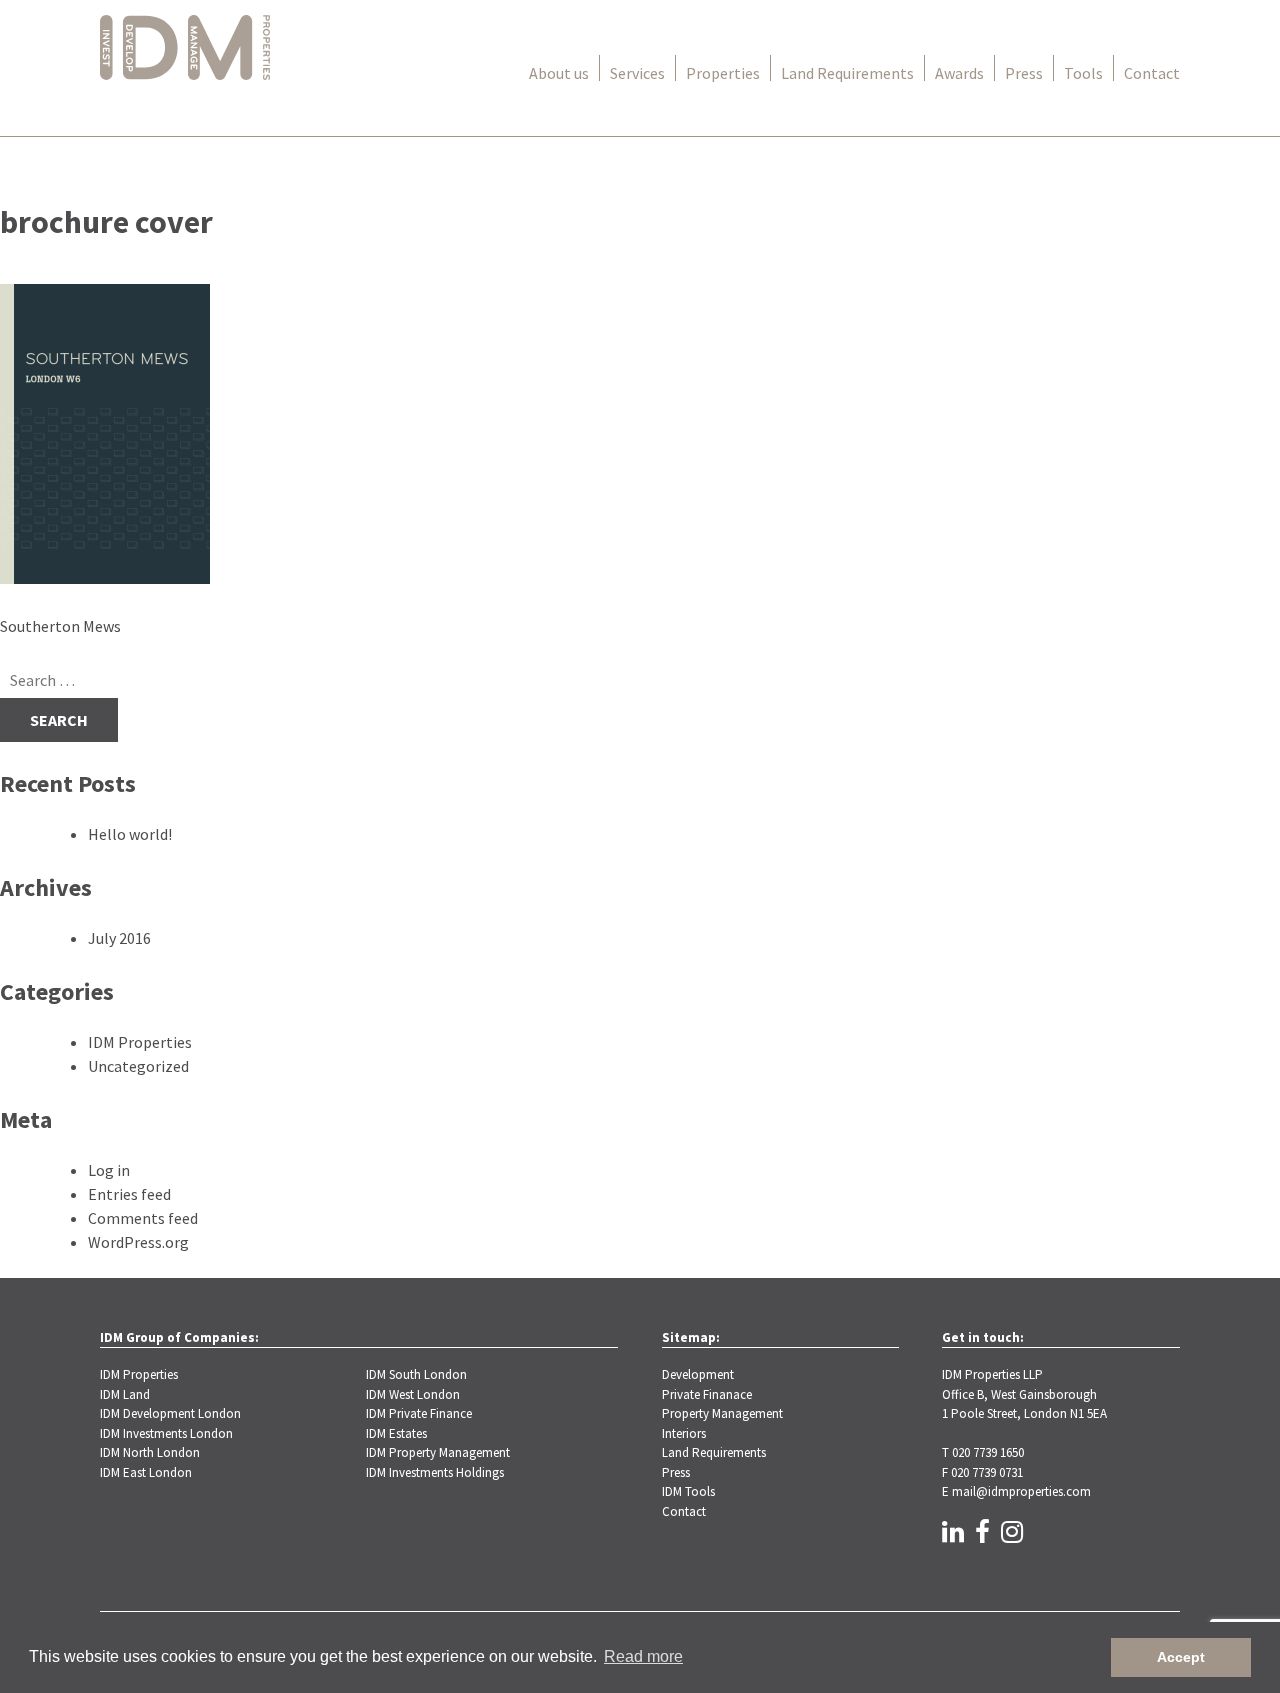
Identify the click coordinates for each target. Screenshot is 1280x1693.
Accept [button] (1181, 1657)
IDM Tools (688, 1491)
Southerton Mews (60, 626)
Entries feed (129, 1194)
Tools (1083, 73)
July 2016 (119, 938)
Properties (723, 73)
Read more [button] (643, 1656)
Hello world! (130, 834)
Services (637, 73)
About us (559, 73)
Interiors (684, 1433)
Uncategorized (138, 1066)
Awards (959, 73)
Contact (1152, 73)
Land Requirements (847, 73)
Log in (109, 1170)
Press (1024, 73)
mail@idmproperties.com (1021, 1491)
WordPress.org (138, 1242)
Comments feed (143, 1218)
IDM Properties (140, 1042)
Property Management (722, 1413)
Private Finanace (707, 1394)
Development (698, 1374)
